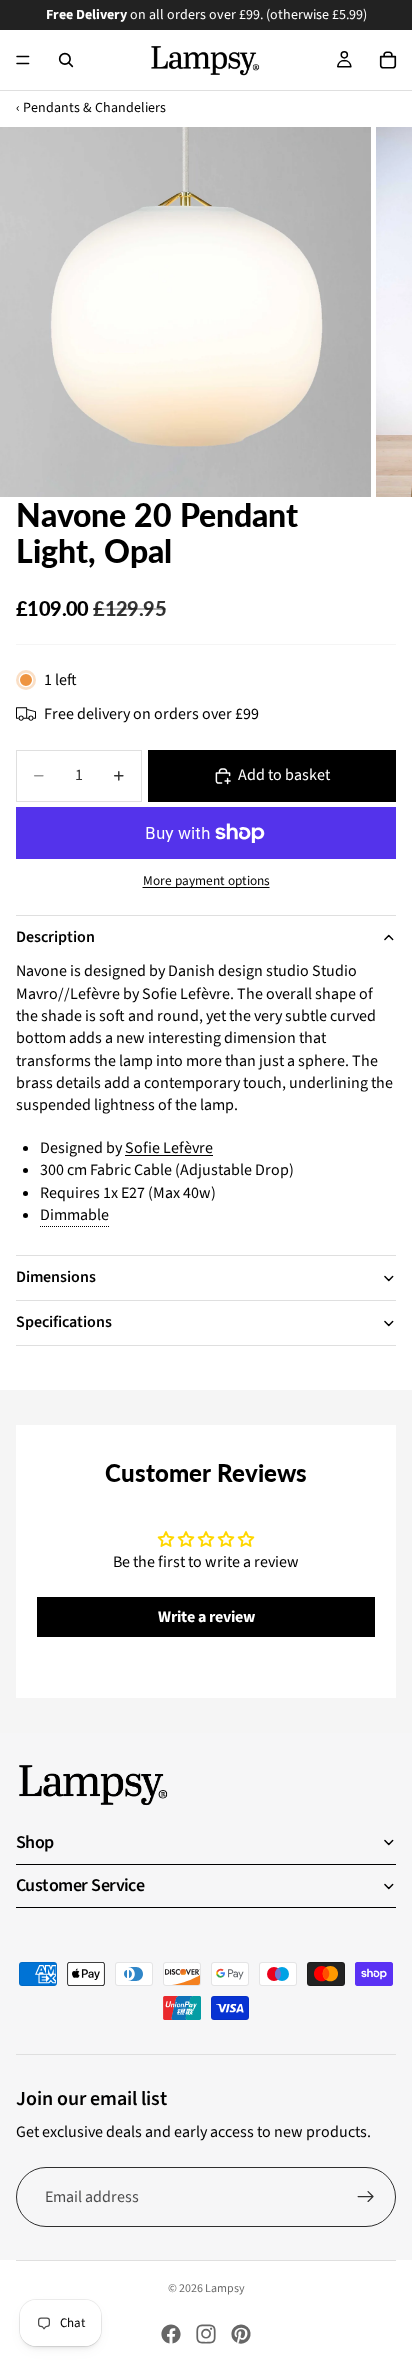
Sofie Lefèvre (169, 1148)
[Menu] (23, 60)
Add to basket (284, 775)
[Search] (66, 60)
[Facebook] (171, 2334)
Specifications (64, 1322)
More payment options (206, 881)
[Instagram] (206, 2334)
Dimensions (56, 1277)
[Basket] (388, 60)
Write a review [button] (206, 1617)
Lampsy (225, 2288)
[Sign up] (366, 2197)
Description (55, 937)
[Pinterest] (241, 2334)
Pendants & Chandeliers (94, 108)
